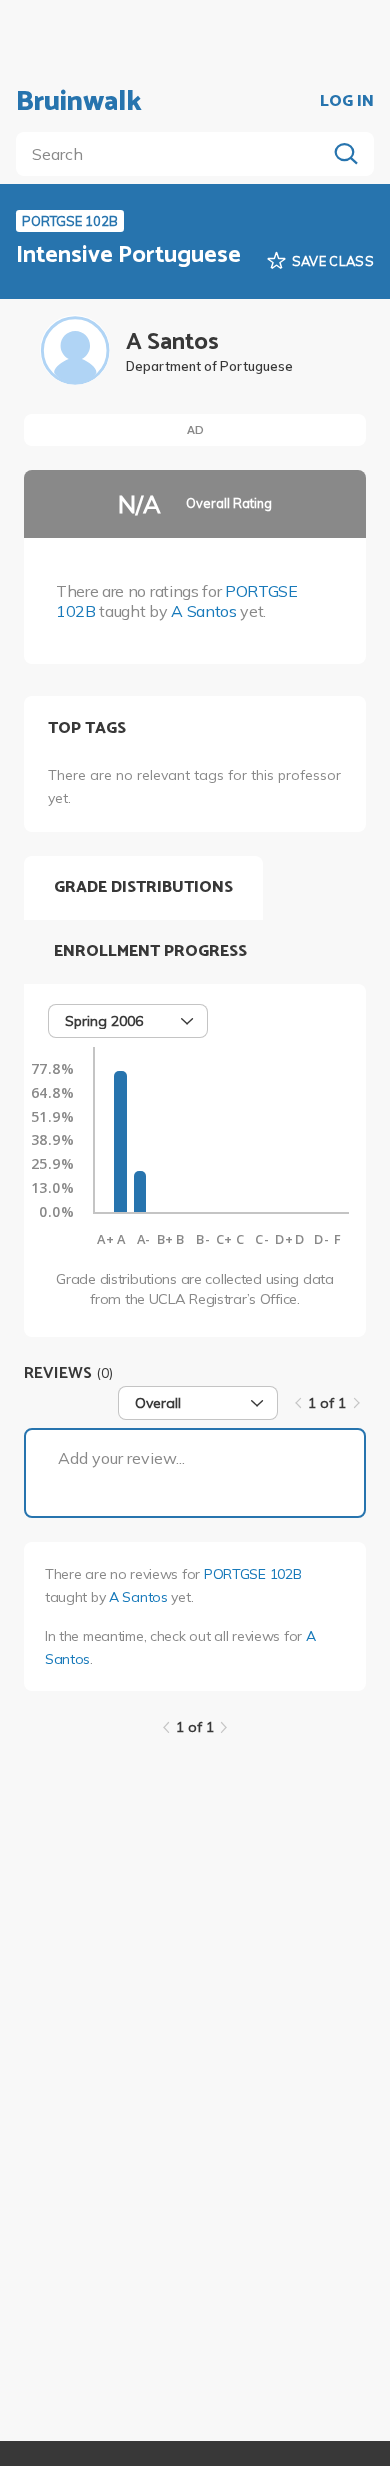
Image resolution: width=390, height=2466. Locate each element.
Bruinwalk (79, 102)
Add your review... (121, 1458)
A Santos (203, 611)
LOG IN (347, 102)
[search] (175, 154)
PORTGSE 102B (253, 1574)
